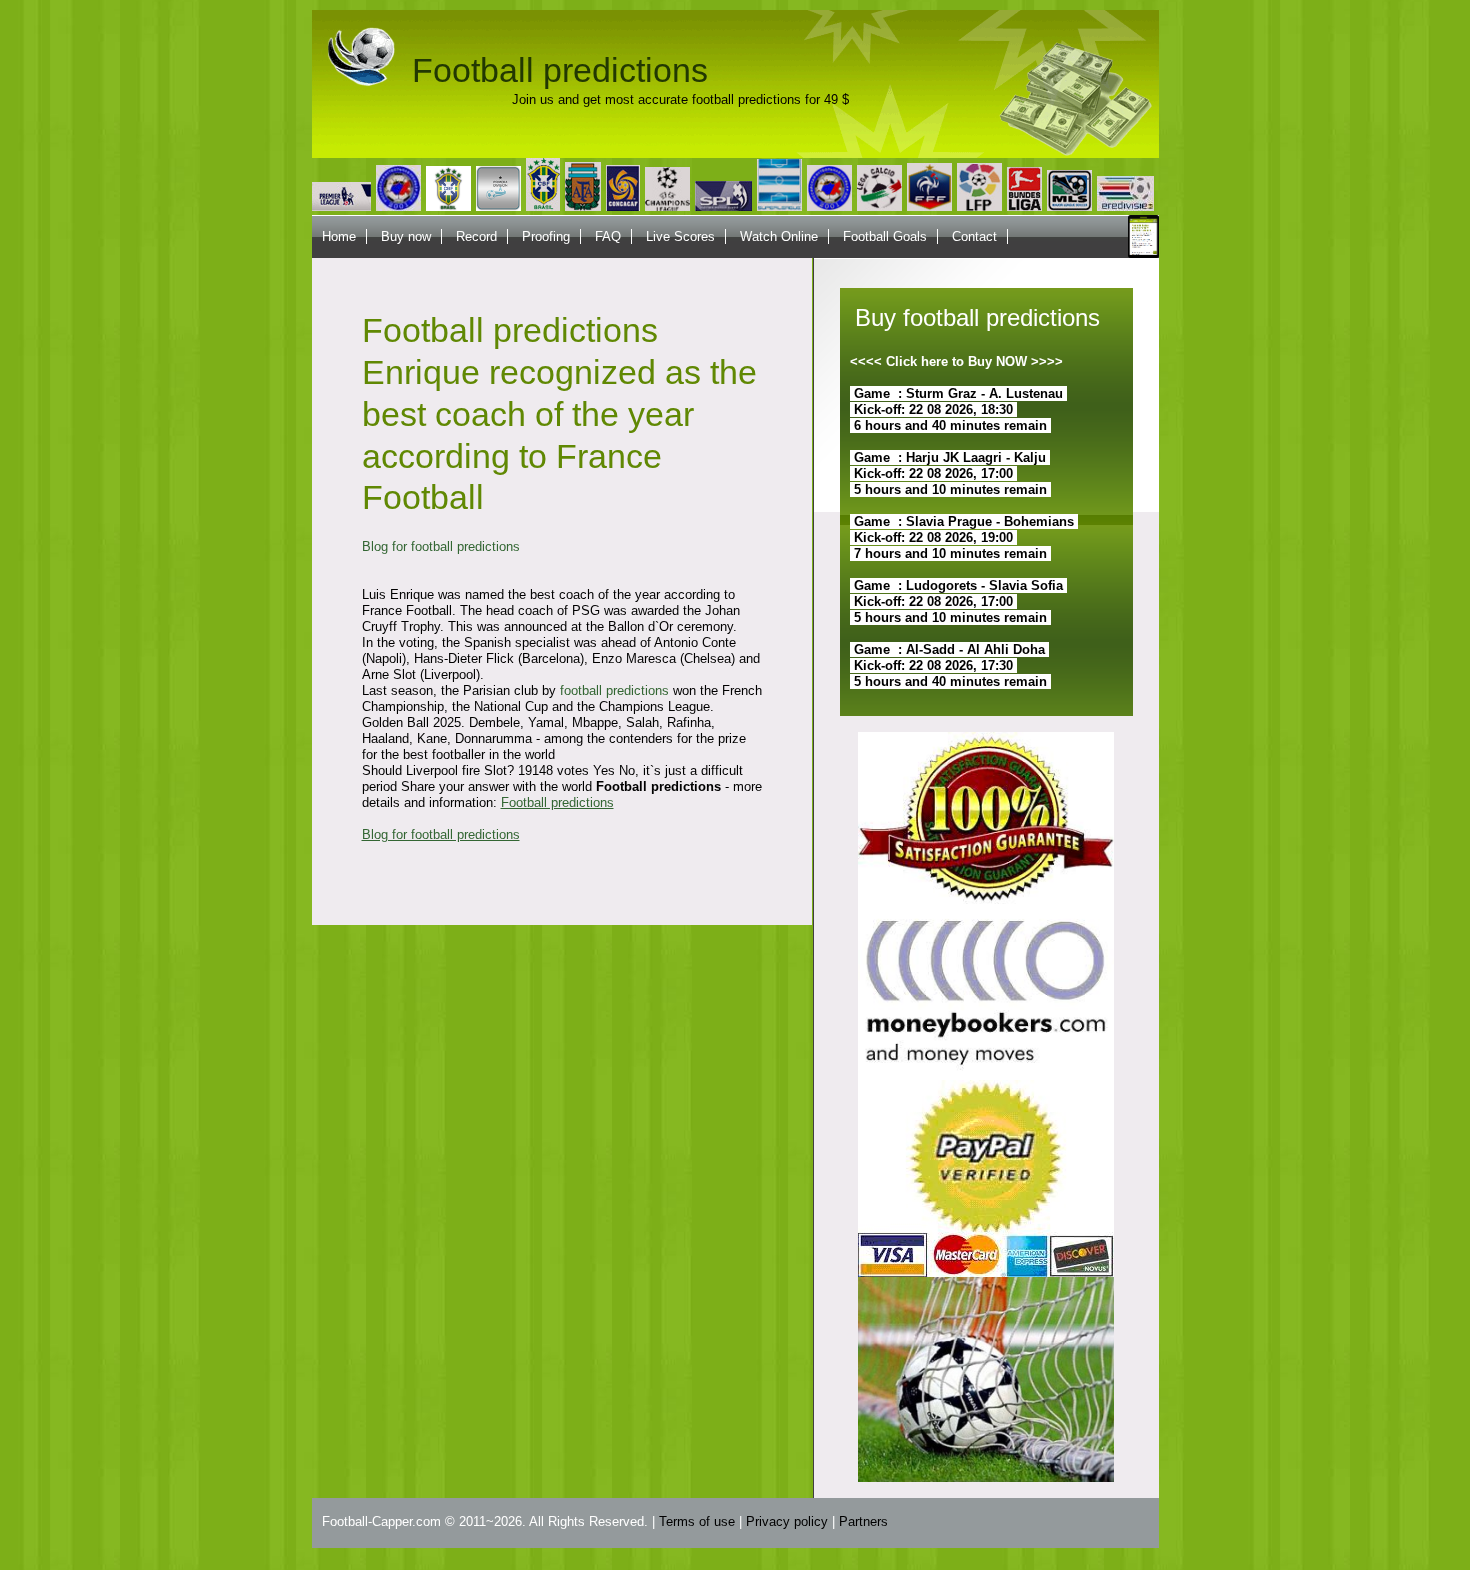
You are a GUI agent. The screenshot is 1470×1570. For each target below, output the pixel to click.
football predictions (614, 690)
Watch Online (779, 236)
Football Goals (885, 236)
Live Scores (680, 236)
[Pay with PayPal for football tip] (986, 1272)
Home (339, 236)
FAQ (608, 236)
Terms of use (697, 1521)
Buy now (406, 236)
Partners (863, 1521)
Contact (974, 236)
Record (476, 236)
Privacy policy (787, 1521)
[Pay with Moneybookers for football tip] (986, 1075)
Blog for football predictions (441, 546)
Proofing (546, 236)
